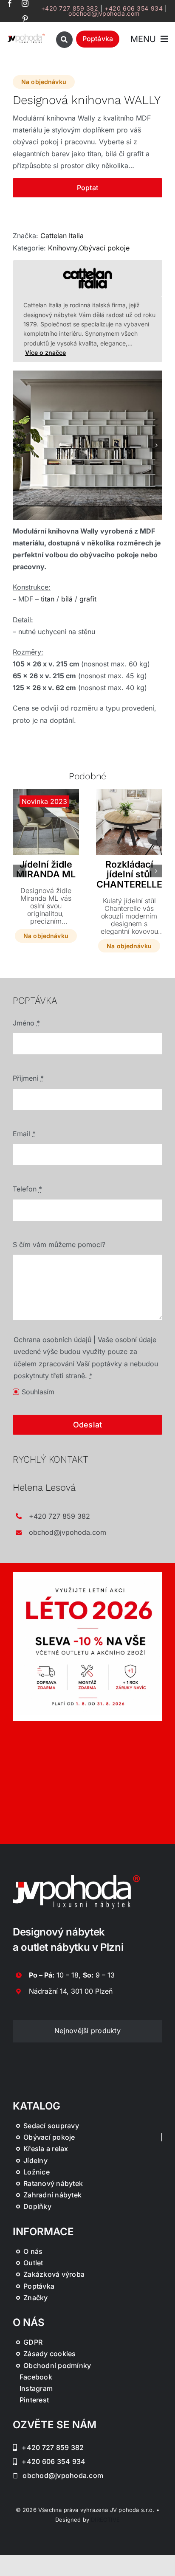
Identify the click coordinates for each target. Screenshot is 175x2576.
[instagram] (25, 3)
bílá (67, 599)
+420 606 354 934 (134, 8)
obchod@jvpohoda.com (104, 13)
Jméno (26, 1023)
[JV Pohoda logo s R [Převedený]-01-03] (26, 36)
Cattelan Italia (62, 236)
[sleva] (87, 1575)
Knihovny (63, 248)
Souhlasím (38, 1392)
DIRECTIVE (105, 2520)
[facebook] (10, 3)
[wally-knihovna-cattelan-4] (87, 445)
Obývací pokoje (104, 248)
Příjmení (28, 1078)
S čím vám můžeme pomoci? (59, 1244)
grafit (88, 599)
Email (24, 1134)
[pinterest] (25, 19)
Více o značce (45, 353)
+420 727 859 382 (70, 8)
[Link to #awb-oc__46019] (64, 40)
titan (48, 599)
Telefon (27, 1189)
